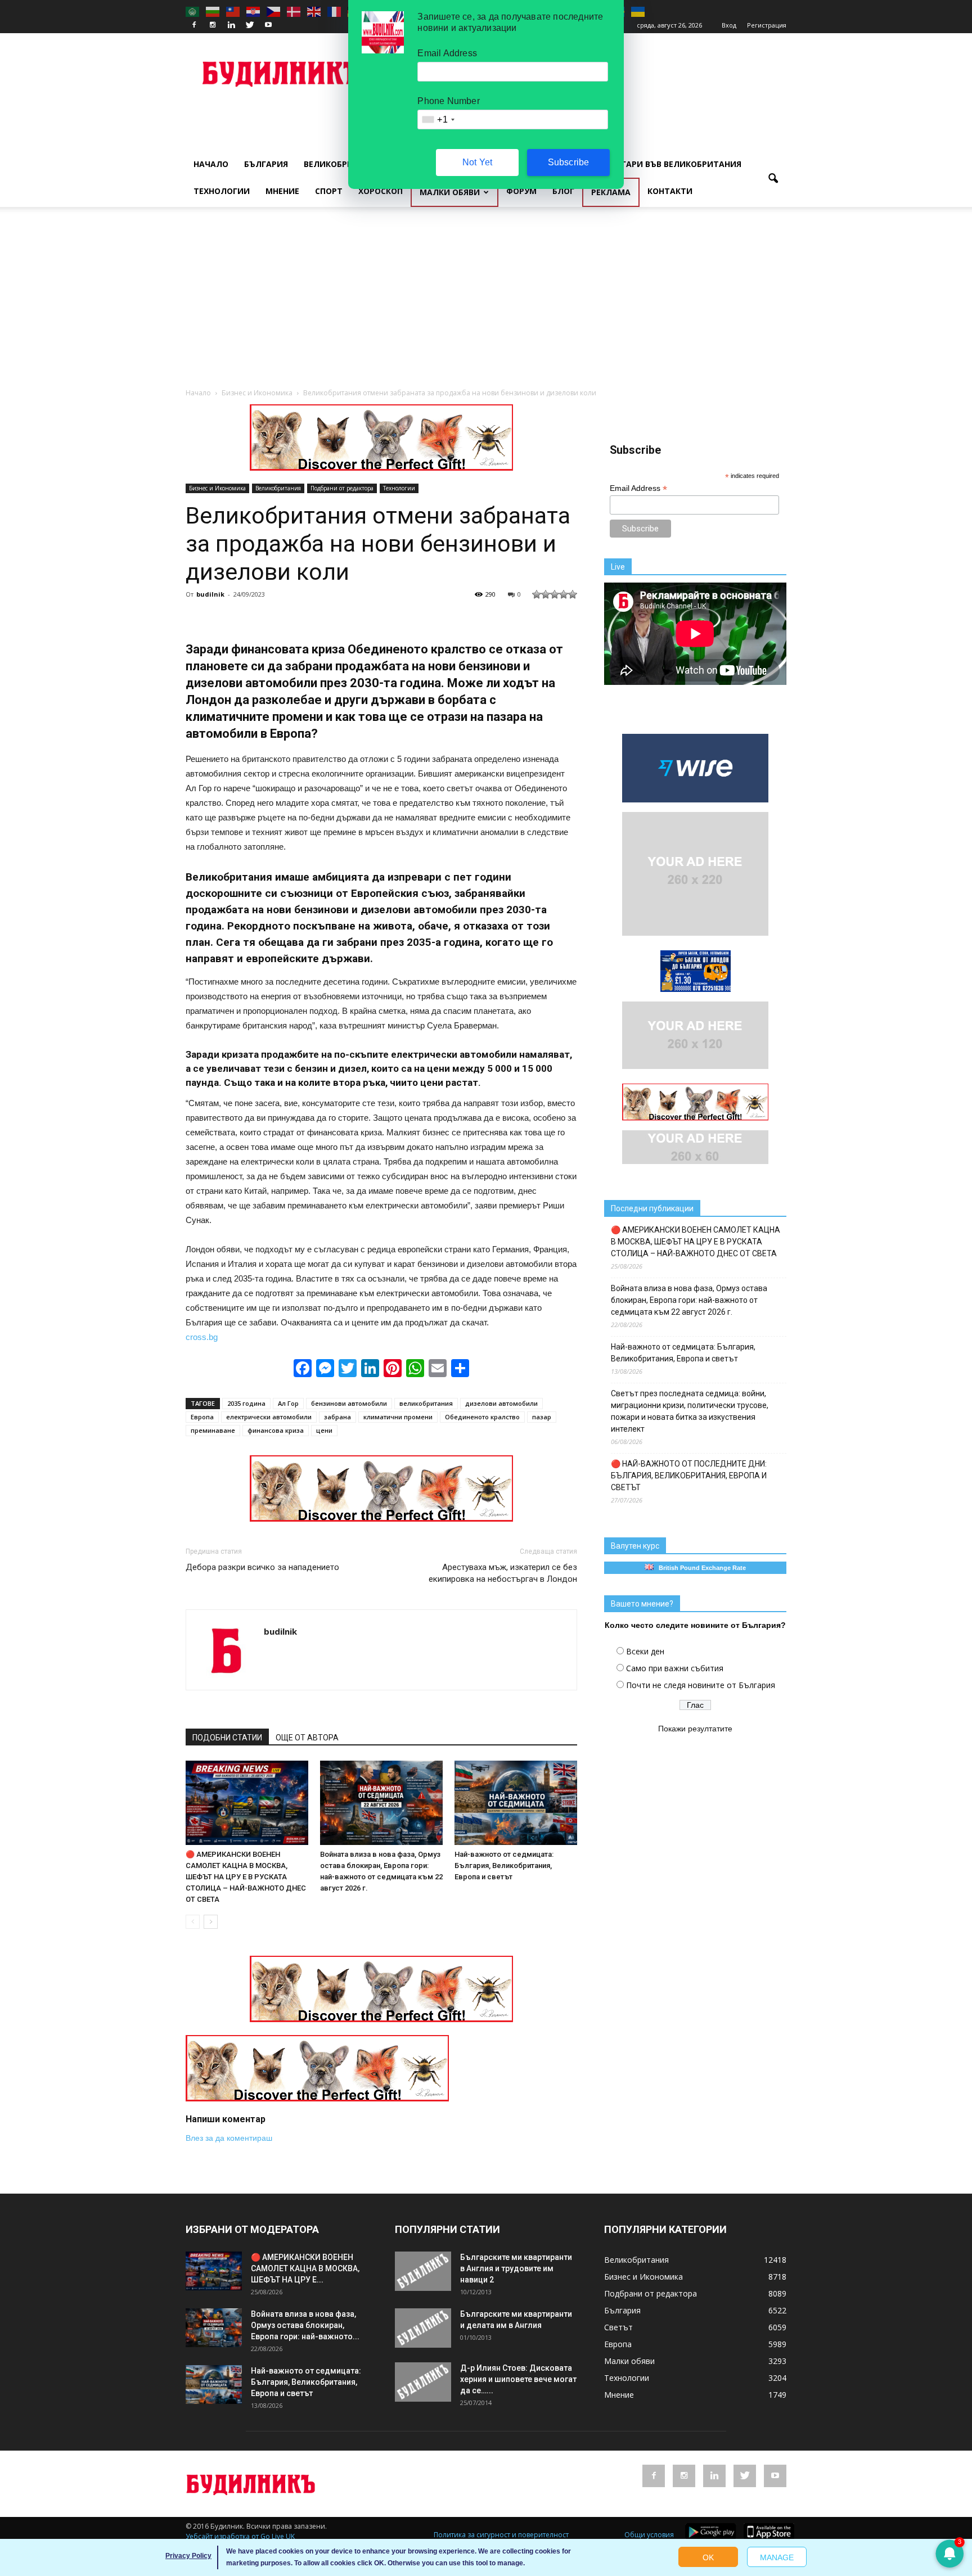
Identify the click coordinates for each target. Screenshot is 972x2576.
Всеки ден (645, 1651)
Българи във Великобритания (673, 164)
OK (708, 2557)
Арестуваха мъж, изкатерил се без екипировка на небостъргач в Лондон (503, 1573)
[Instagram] (213, 25)
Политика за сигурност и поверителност (501, 2535)
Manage (777, 2557)
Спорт (329, 191)
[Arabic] (193, 11)
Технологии (222, 191)
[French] (335, 11)
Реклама (611, 192)
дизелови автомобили (501, 1403)
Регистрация (767, 25)
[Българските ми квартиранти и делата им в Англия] (423, 2328)
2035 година (246, 1403)
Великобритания (343, 164)
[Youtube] (268, 25)
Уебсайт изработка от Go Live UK (240, 2536)
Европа (202, 1417)
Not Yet (477, 162)
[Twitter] (250, 25)
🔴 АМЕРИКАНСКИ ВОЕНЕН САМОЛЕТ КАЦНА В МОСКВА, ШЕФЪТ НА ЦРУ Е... (305, 2268)
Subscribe (569, 162)
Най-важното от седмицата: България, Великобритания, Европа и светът (504, 1866)
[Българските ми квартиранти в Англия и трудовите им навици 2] (423, 2271)
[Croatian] (254, 11)
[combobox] (438, 119)
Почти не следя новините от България (701, 1685)
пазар (542, 1417)
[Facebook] (194, 25)
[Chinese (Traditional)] (233, 11)
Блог (563, 191)
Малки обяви (450, 192)
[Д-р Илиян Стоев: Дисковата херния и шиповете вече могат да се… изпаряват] (423, 2382)
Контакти (670, 191)
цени (324, 1430)
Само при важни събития (675, 1668)
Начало (211, 164)
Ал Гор (288, 1403)
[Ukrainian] (638, 11)
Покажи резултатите (695, 1729)
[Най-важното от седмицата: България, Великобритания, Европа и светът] (516, 1803)
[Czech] (274, 11)
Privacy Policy (188, 2556)
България (266, 164)
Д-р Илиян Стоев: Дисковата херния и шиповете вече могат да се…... (518, 2379)
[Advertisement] (486, 303)
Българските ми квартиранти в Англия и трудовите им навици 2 (516, 2268)
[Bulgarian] (213, 11)
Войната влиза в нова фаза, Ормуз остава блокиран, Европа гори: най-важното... (305, 2325)
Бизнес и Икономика (217, 488)
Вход (729, 25)
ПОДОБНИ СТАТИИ (227, 1738)
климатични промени (398, 1417)
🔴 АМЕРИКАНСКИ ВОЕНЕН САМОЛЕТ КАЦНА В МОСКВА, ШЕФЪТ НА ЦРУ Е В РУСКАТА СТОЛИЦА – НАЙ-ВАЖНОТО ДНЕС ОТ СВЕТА (246, 1877)
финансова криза (276, 1430)
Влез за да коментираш (229, 2138)
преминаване (213, 1430)
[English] (314, 11)
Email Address (638, 488)
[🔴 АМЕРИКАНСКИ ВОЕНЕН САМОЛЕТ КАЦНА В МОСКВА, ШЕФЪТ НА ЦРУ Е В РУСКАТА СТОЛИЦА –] (247, 1803)
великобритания (426, 1403)
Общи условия (649, 2535)
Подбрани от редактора (342, 488)
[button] (773, 179)
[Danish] (294, 11)
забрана (337, 1417)
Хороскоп (381, 191)
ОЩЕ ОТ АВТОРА (307, 1738)
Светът (618, 2327)
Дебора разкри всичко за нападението (262, 1567)
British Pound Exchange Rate (700, 1568)
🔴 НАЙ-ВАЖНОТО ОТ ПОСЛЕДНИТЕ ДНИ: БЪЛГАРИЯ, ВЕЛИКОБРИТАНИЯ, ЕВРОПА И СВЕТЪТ (689, 1476)
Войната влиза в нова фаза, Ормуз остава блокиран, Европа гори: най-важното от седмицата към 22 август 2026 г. (689, 1300)
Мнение (282, 191)
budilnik (210, 594)
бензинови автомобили (349, 1403)
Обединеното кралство (482, 1417)
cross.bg (202, 1337)
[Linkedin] (231, 25)
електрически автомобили (269, 1417)
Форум (521, 191)
